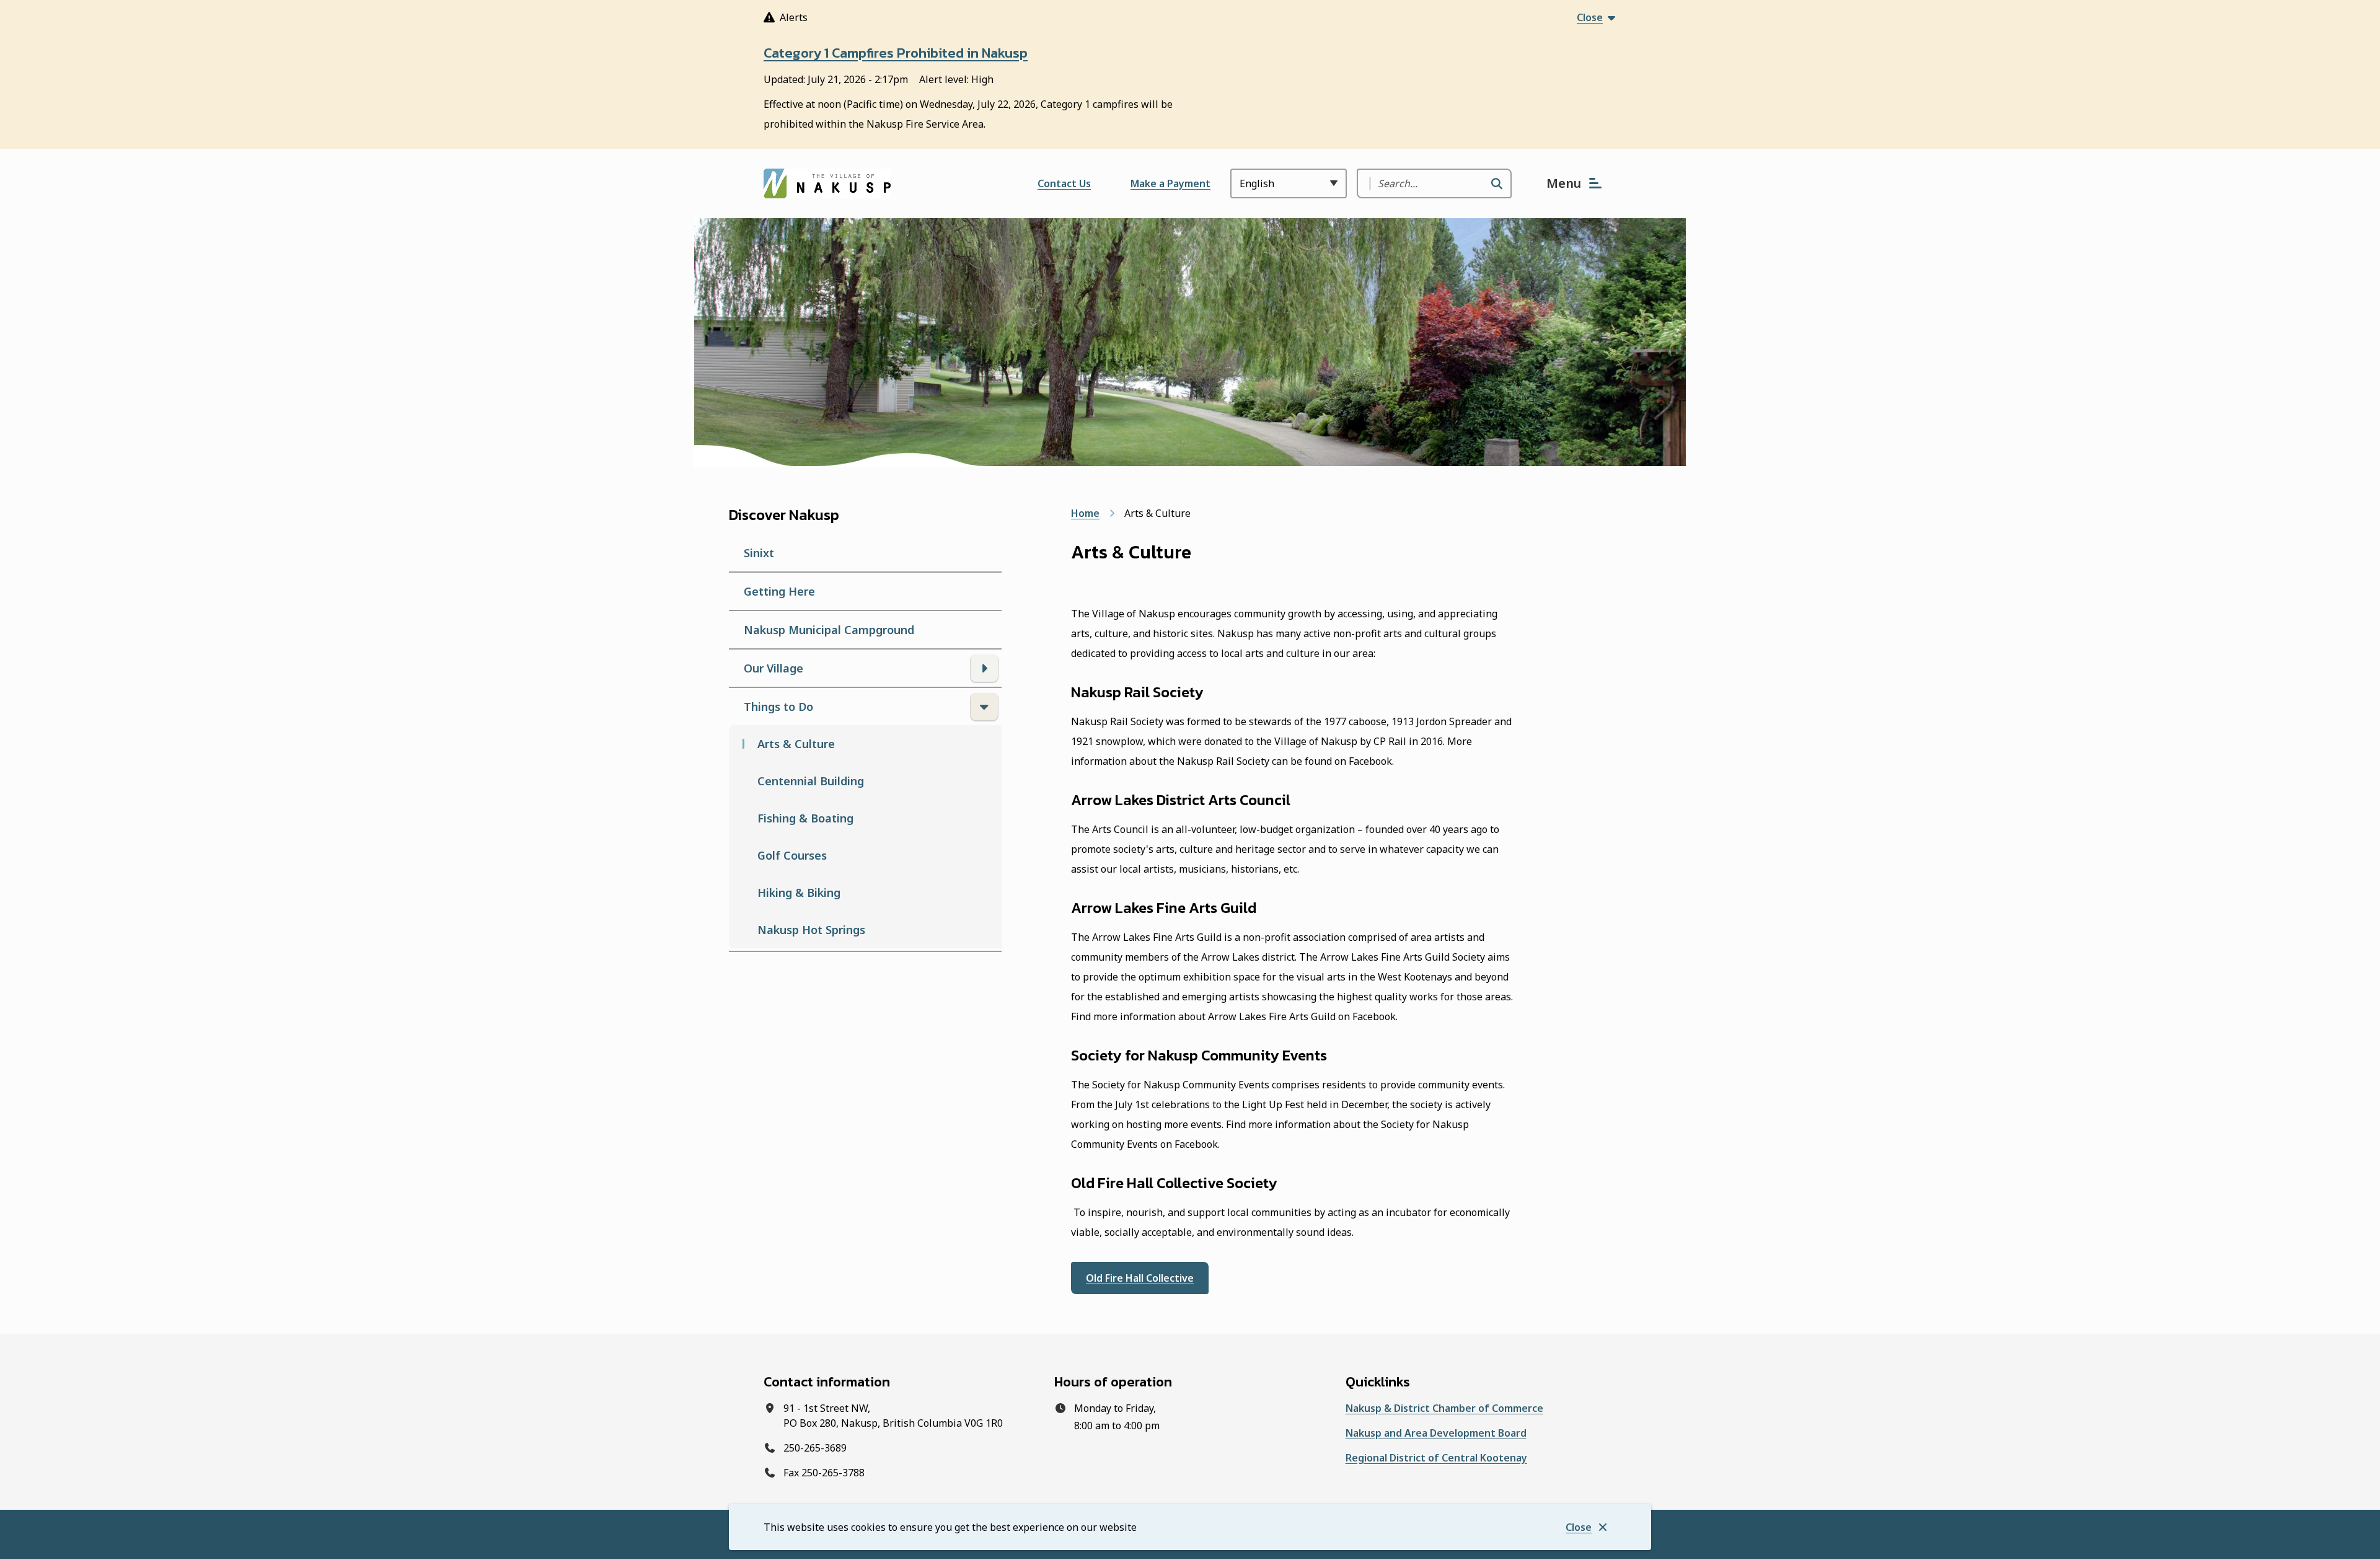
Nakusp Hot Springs (811, 930)
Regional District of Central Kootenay (1436, 1458)
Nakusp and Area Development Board (1436, 1433)
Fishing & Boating (805, 818)
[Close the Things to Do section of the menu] (984, 707)
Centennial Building (811, 781)
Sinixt (759, 553)
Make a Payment (1170, 183)
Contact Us (1064, 183)
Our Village (773, 668)
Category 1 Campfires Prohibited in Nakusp (896, 53)
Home (1085, 513)
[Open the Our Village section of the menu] (984, 668)
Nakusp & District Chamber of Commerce (1444, 1408)
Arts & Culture (796, 744)
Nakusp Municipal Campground (829, 630)
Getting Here (779, 591)
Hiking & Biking (799, 892)
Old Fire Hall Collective (1140, 1278)
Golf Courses (792, 855)
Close (1579, 1527)
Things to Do (778, 707)
